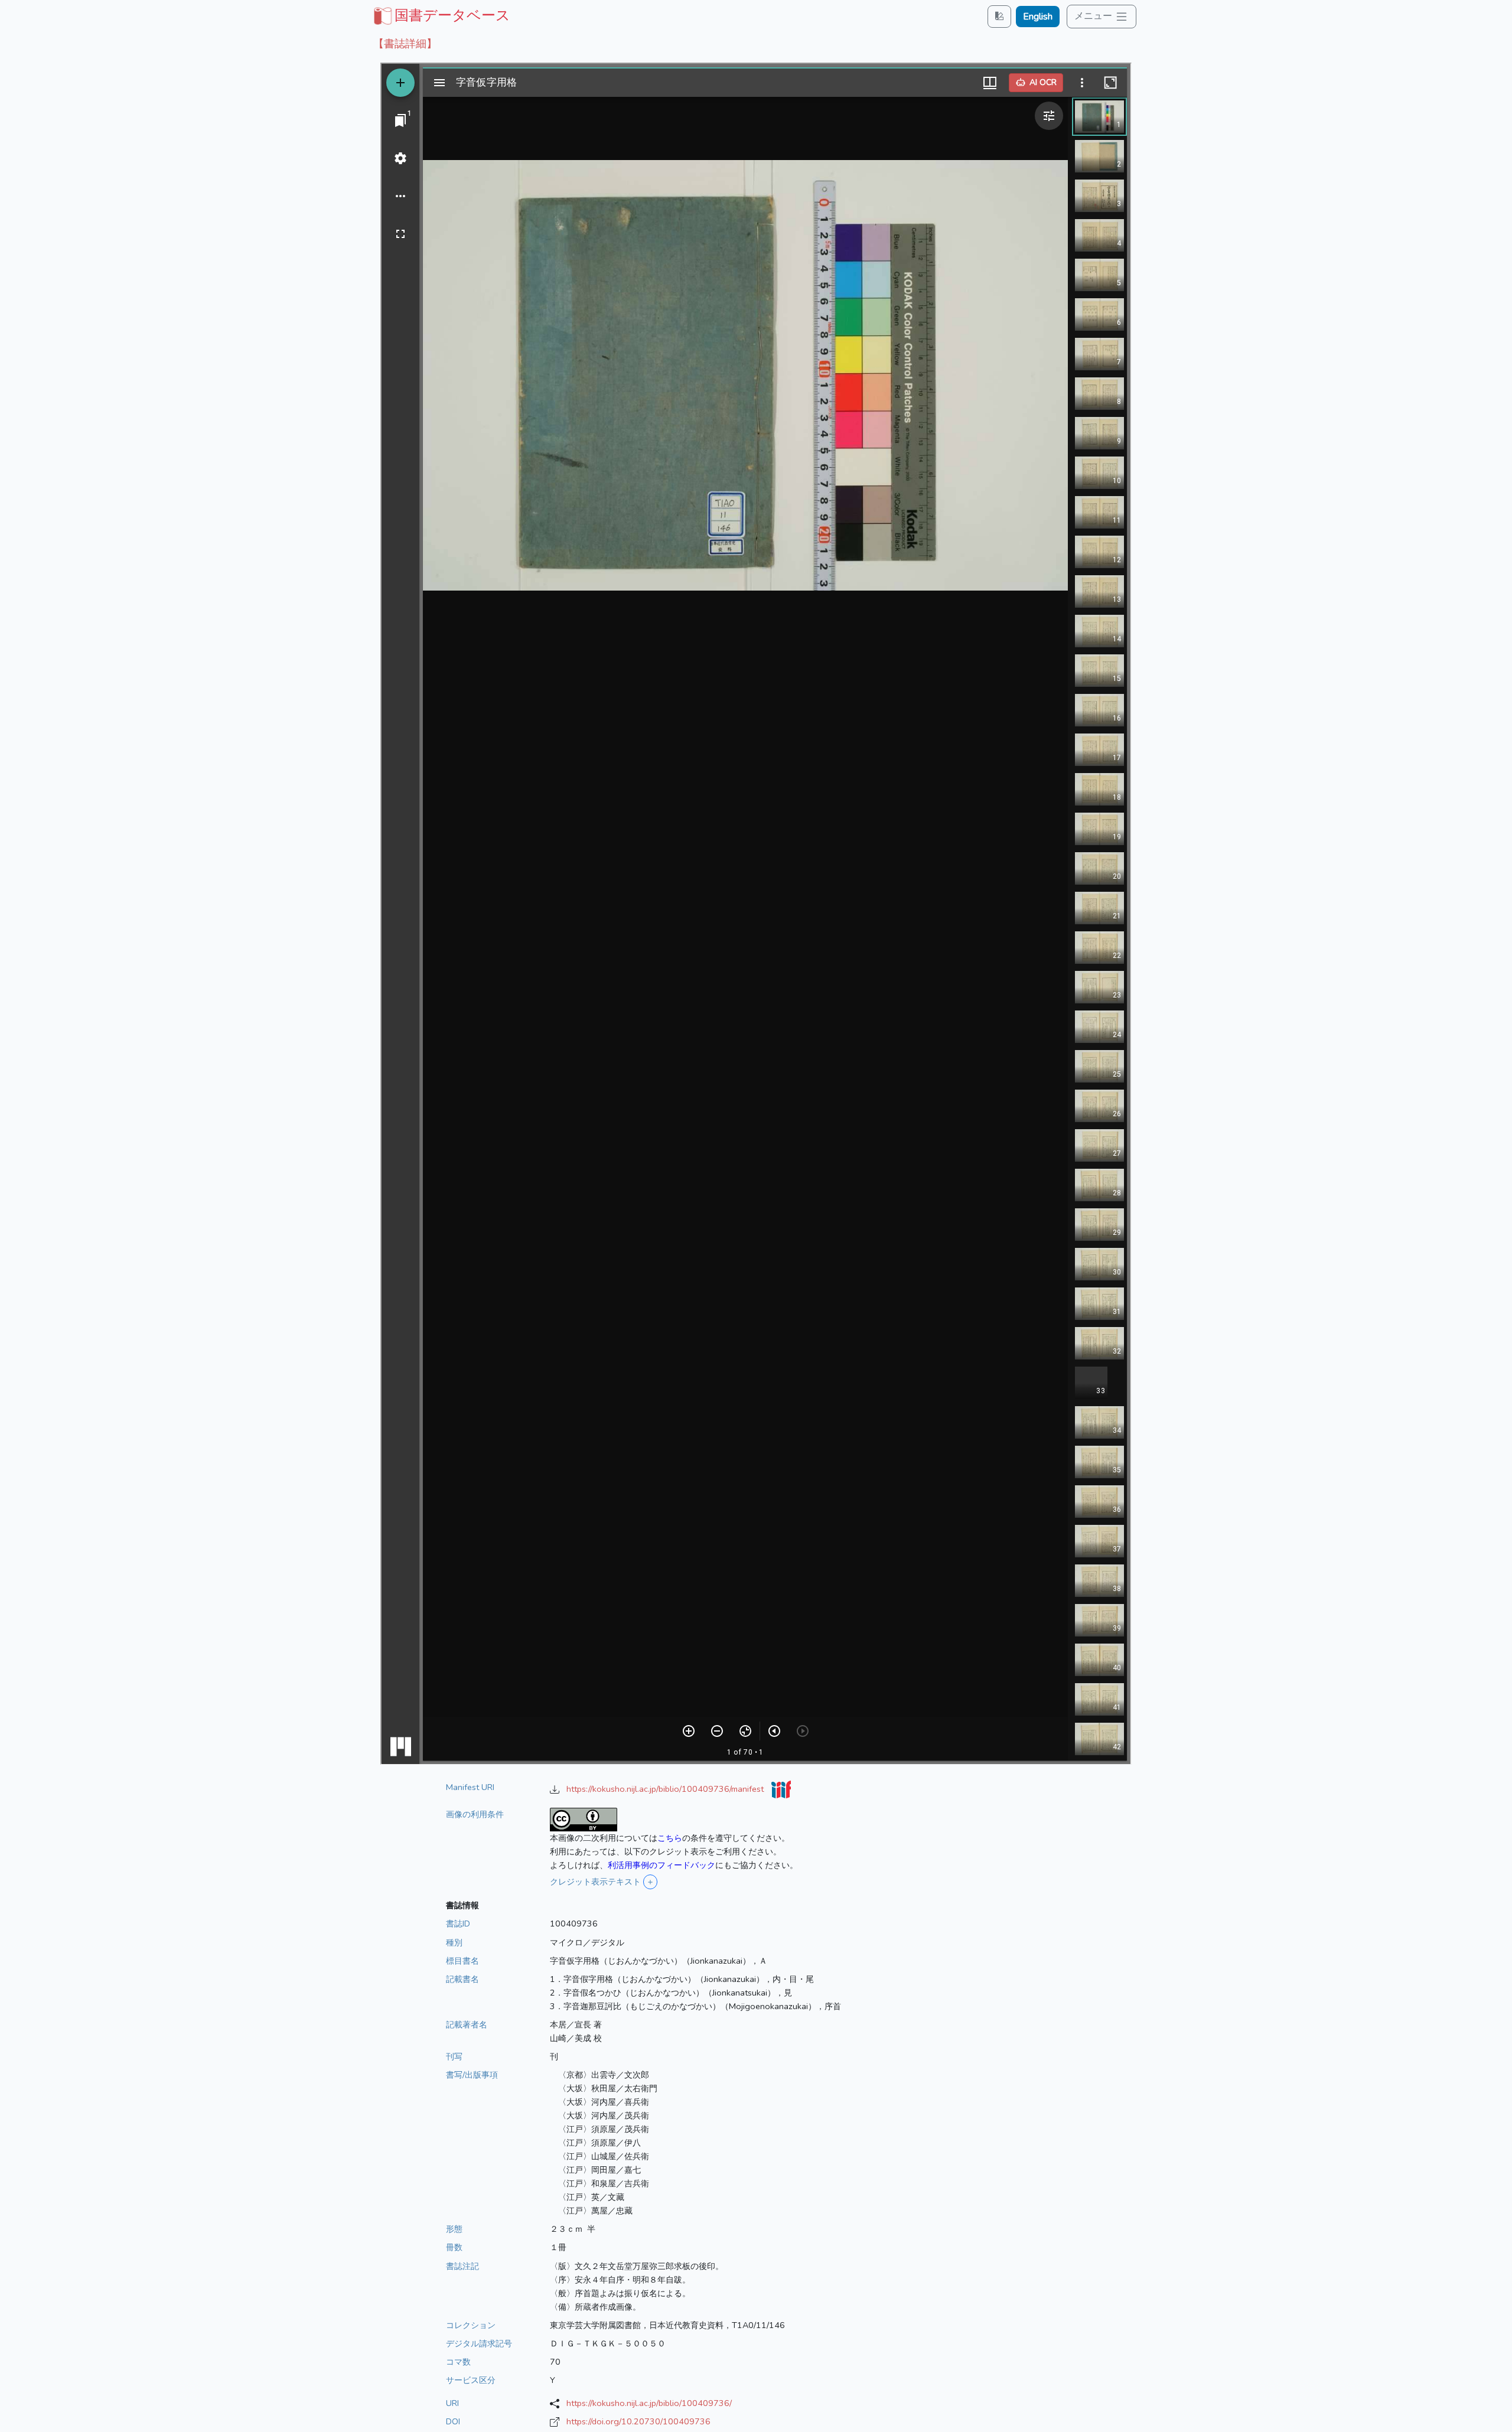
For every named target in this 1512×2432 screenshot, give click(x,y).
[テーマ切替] (999, 16)
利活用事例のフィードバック (661, 1865)
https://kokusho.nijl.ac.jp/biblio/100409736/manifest (666, 1789)
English (1038, 17)
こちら (670, 1838)
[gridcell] (441, 15)
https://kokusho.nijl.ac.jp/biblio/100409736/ (649, 2403)
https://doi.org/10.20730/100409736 (638, 2421)
